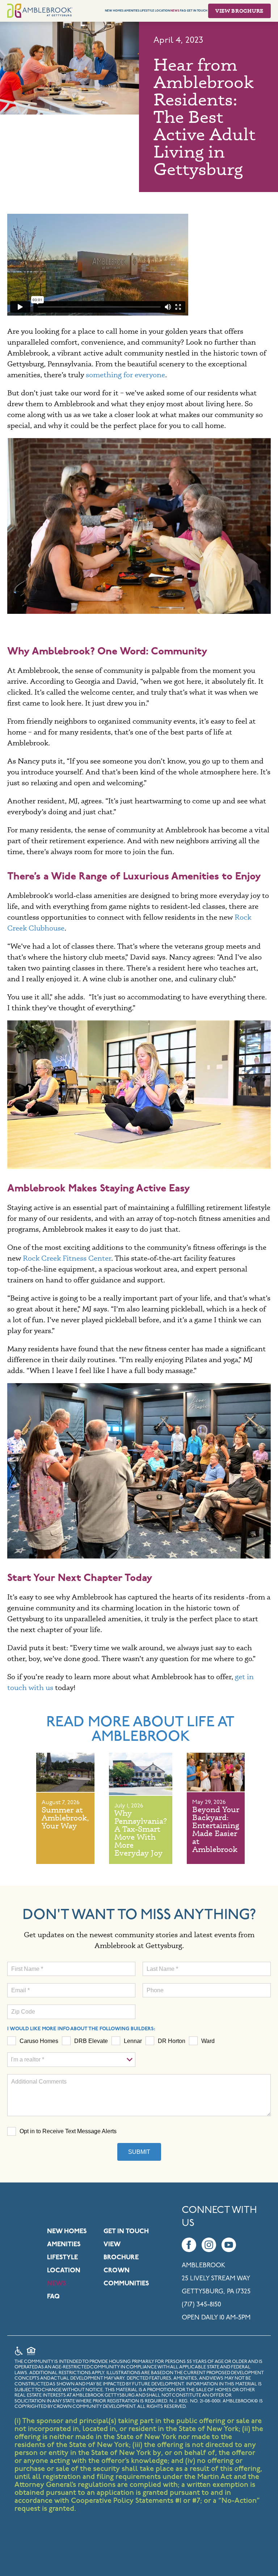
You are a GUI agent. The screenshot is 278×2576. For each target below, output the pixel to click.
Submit (139, 2152)
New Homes (114, 11)
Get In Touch (197, 11)
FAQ (183, 11)
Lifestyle (147, 11)
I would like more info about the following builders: (81, 2029)
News (175, 11)
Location (163, 11)
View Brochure (239, 11)
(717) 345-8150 (201, 2305)
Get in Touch (126, 2232)
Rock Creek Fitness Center (67, 1258)
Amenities (132, 11)
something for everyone (125, 374)
